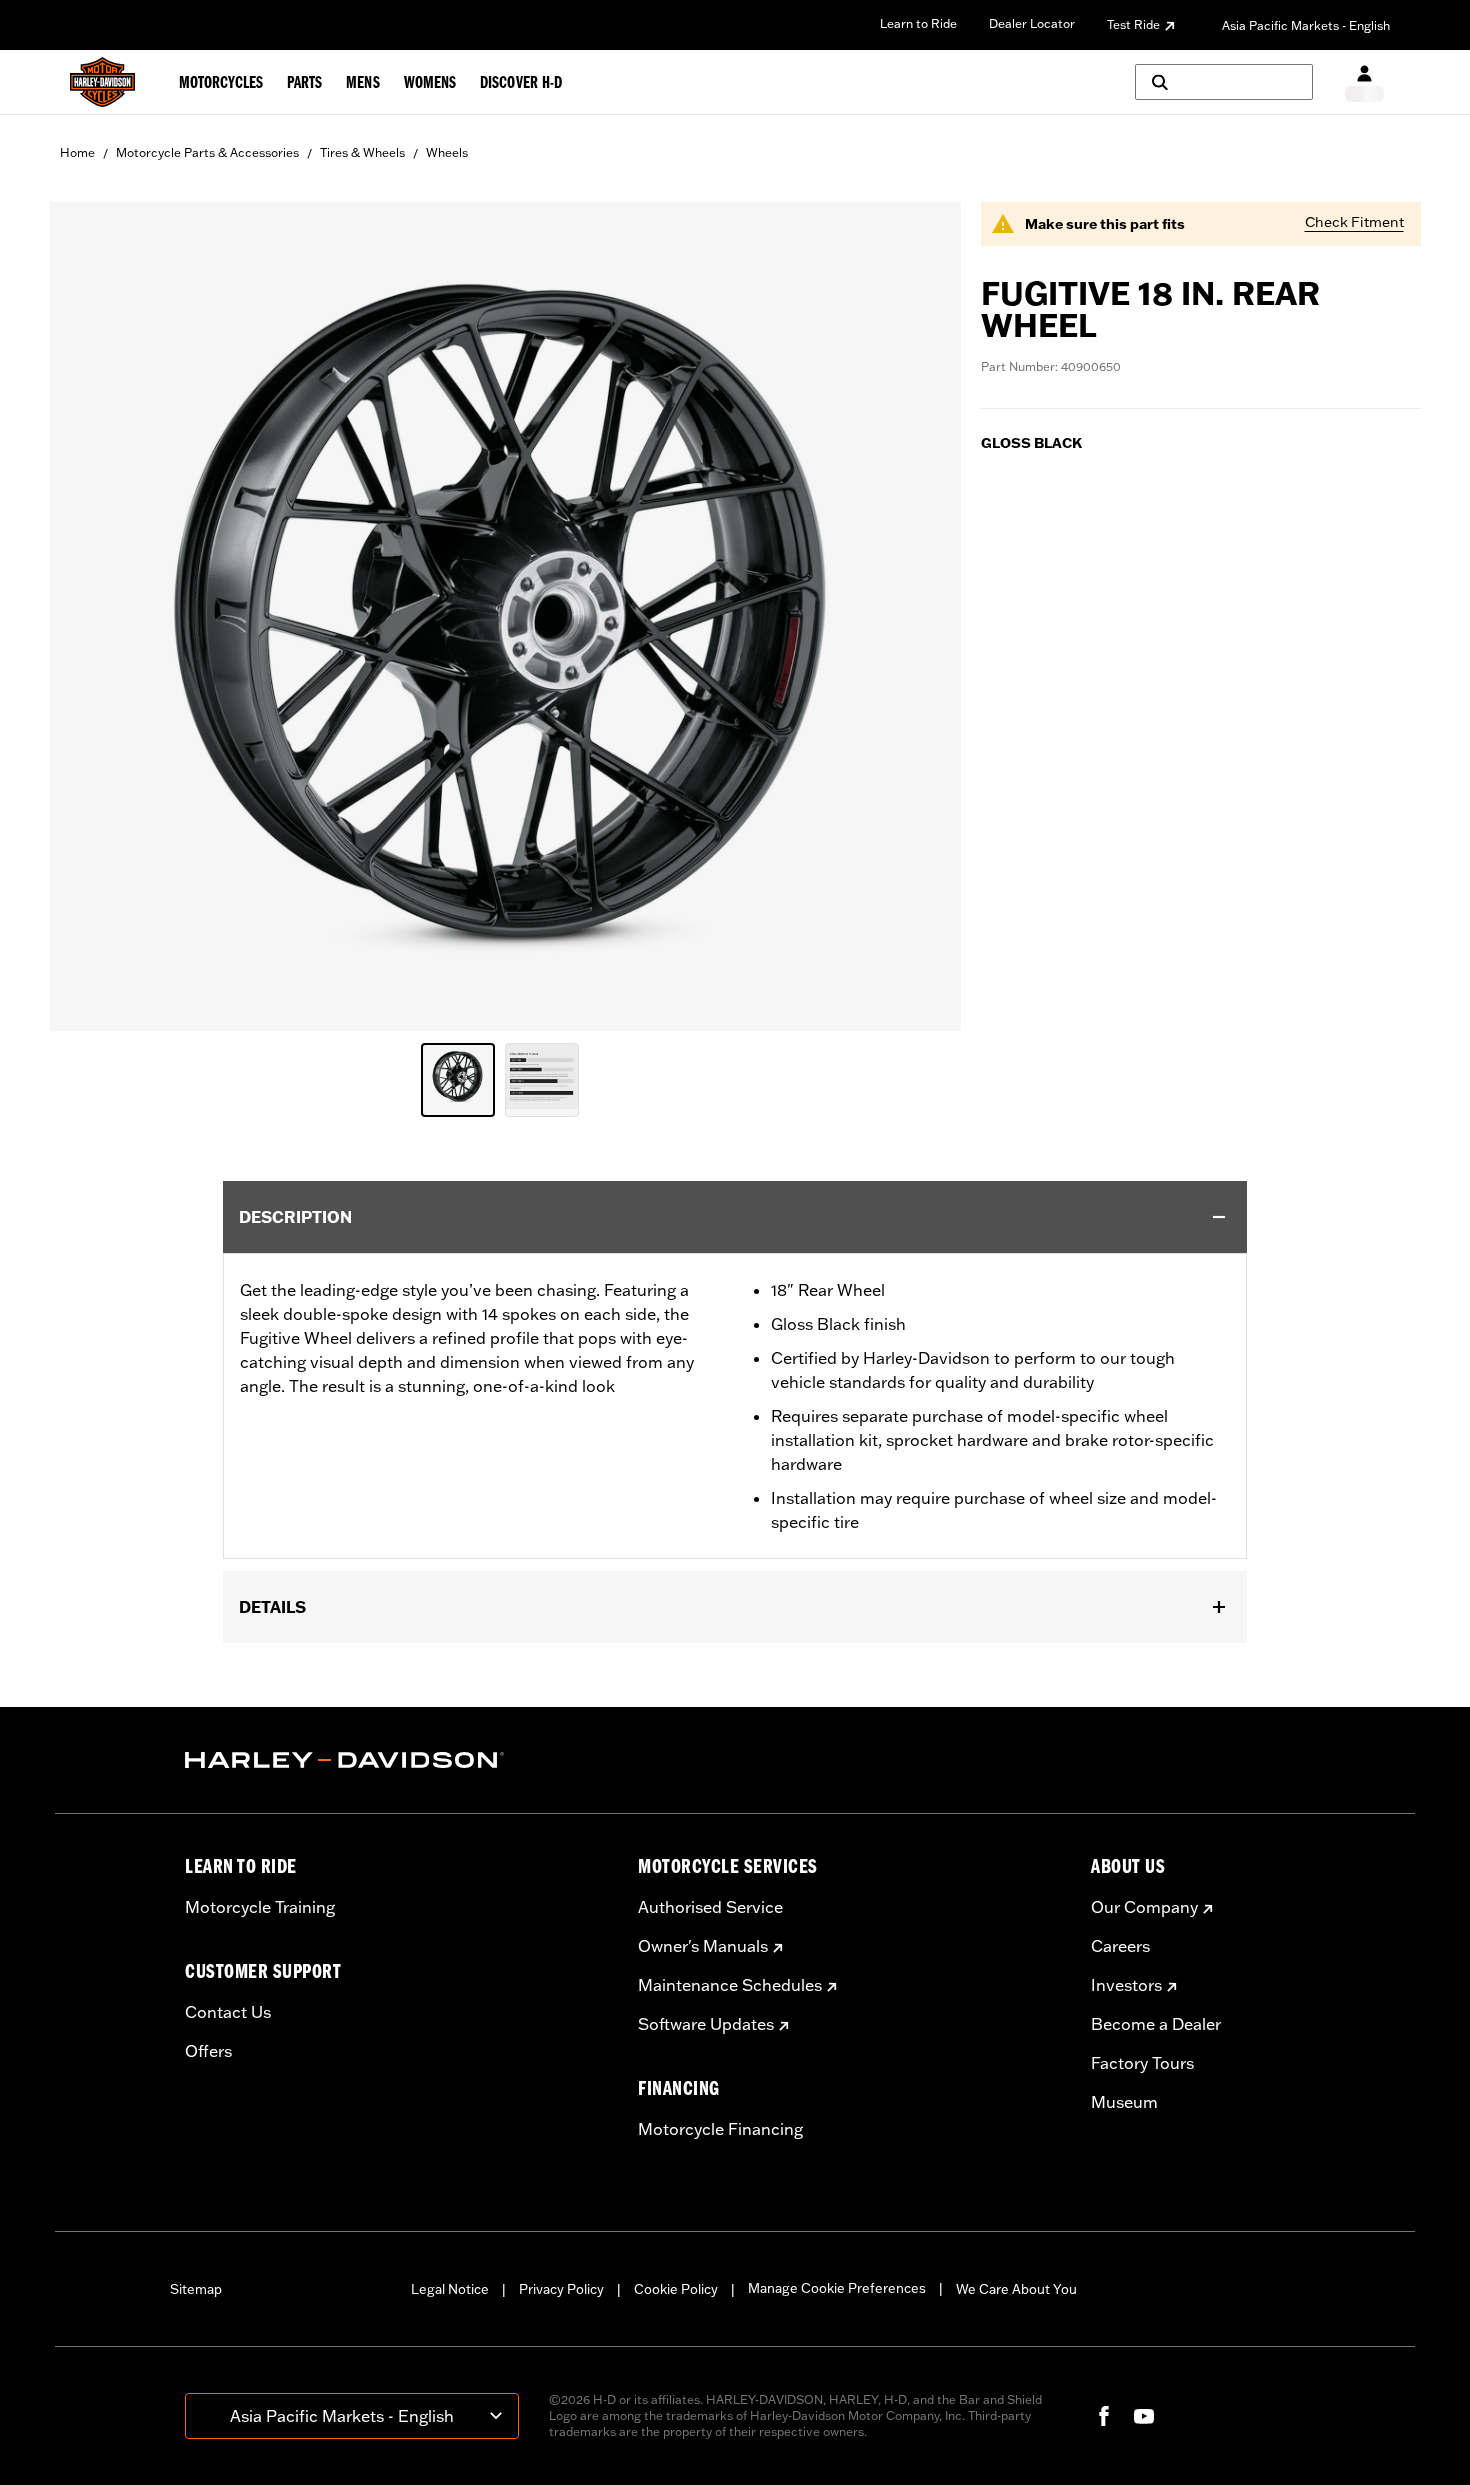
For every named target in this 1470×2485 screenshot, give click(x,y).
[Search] (1224, 82)
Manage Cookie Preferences (837, 2288)
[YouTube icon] (1144, 2416)
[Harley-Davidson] (396, 1760)
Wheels (447, 152)
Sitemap (196, 2289)
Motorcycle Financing (720, 2129)
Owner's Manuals (703, 1946)
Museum (1124, 2102)
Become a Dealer (1156, 2024)
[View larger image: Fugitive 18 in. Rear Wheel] (505, 613)
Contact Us (228, 2012)
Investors (1126, 1985)
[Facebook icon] (1104, 2416)
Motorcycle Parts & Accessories (207, 152)
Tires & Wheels (362, 152)
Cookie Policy (676, 2289)
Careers (1120, 1946)
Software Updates (706, 2024)
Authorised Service (710, 1907)
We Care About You (1016, 2289)
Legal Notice (450, 2289)
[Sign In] (1364, 82)
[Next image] (921, 617)
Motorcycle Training (260, 1907)
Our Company (1144, 1907)
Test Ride (1133, 24)
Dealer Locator (1032, 23)
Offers (208, 2051)
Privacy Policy (561, 2289)
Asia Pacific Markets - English (1306, 25)
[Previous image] (90, 617)
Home (77, 152)
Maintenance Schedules (730, 1985)
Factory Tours (1142, 2063)
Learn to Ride (918, 23)
